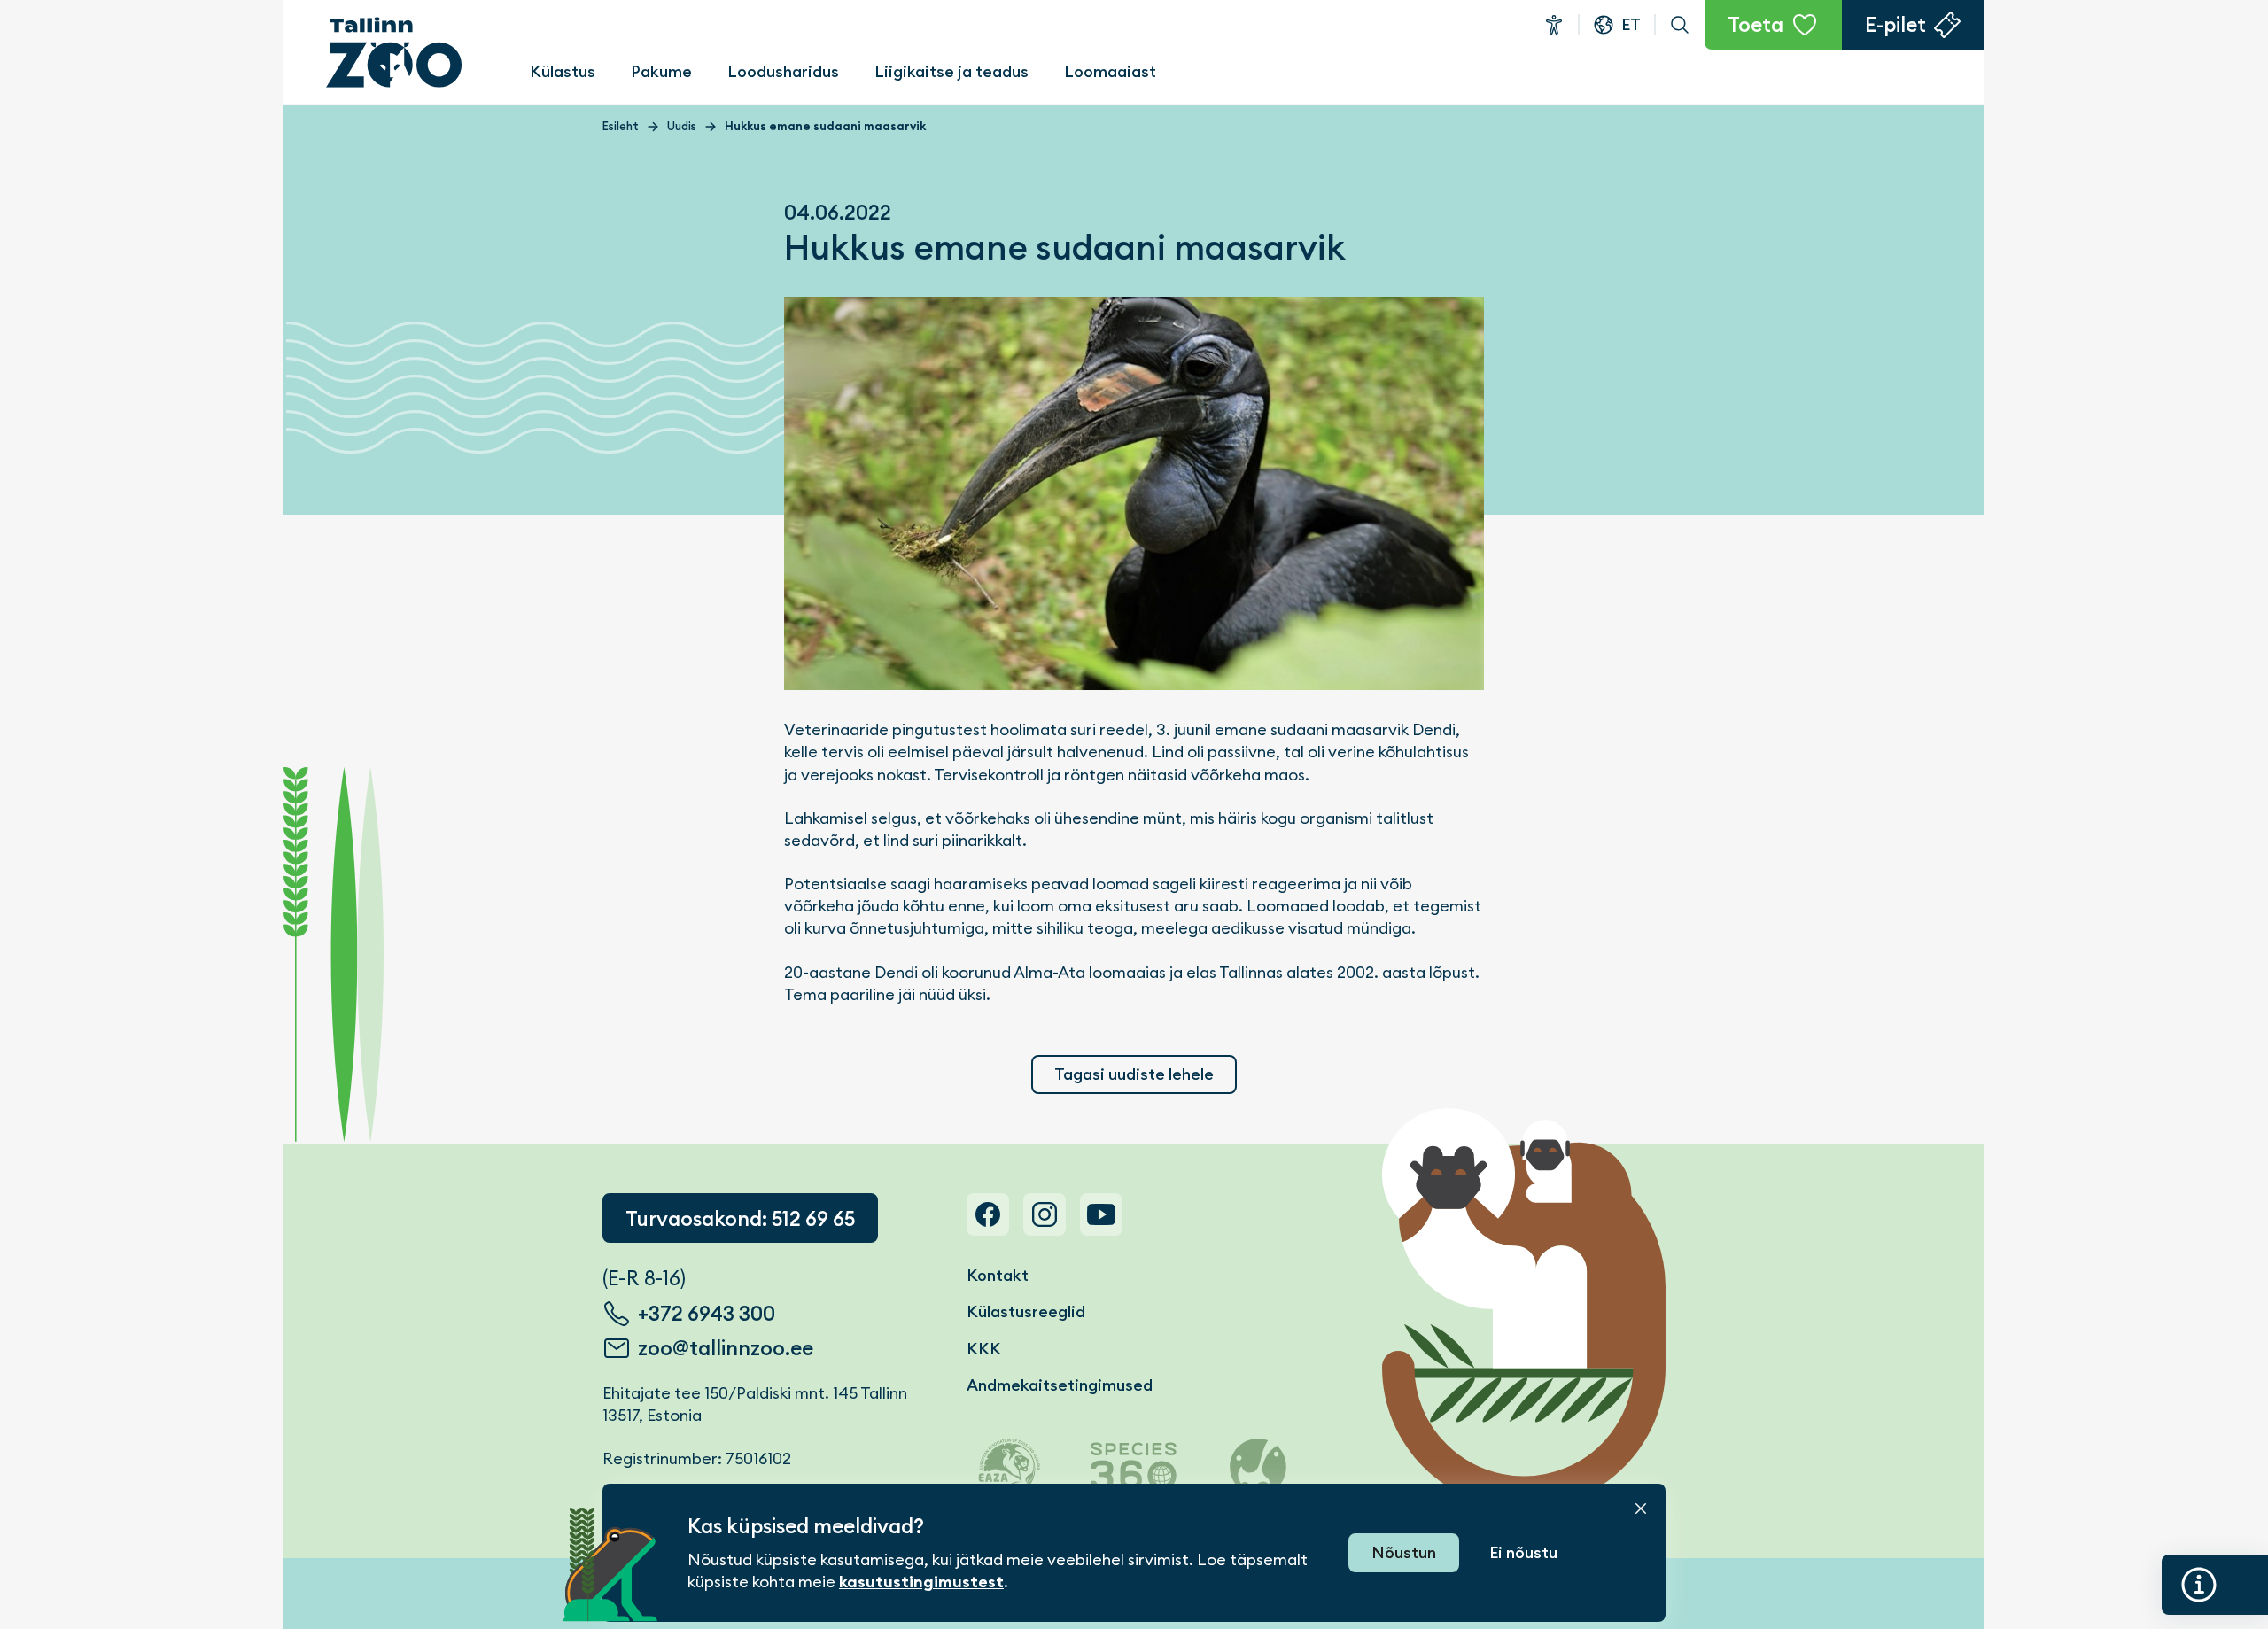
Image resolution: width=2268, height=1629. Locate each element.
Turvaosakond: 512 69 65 (740, 1219)
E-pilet (1895, 25)
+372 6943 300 (707, 1314)
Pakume (661, 71)
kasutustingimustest (921, 1582)
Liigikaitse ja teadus (951, 71)
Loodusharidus (783, 71)
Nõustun (1404, 1552)
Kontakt (998, 1275)
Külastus (563, 71)
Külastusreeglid (1026, 1311)
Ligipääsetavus (1554, 25)
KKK (984, 1349)
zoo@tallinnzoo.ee (726, 1348)
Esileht (621, 126)
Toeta (1755, 25)
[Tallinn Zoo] (394, 52)
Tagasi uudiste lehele (1134, 1074)
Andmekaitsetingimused (1060, 1385)
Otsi (1680, 25)
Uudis (682, 126)
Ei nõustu (1523, 1552)
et (1631, 24)
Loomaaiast (1110, 71)
